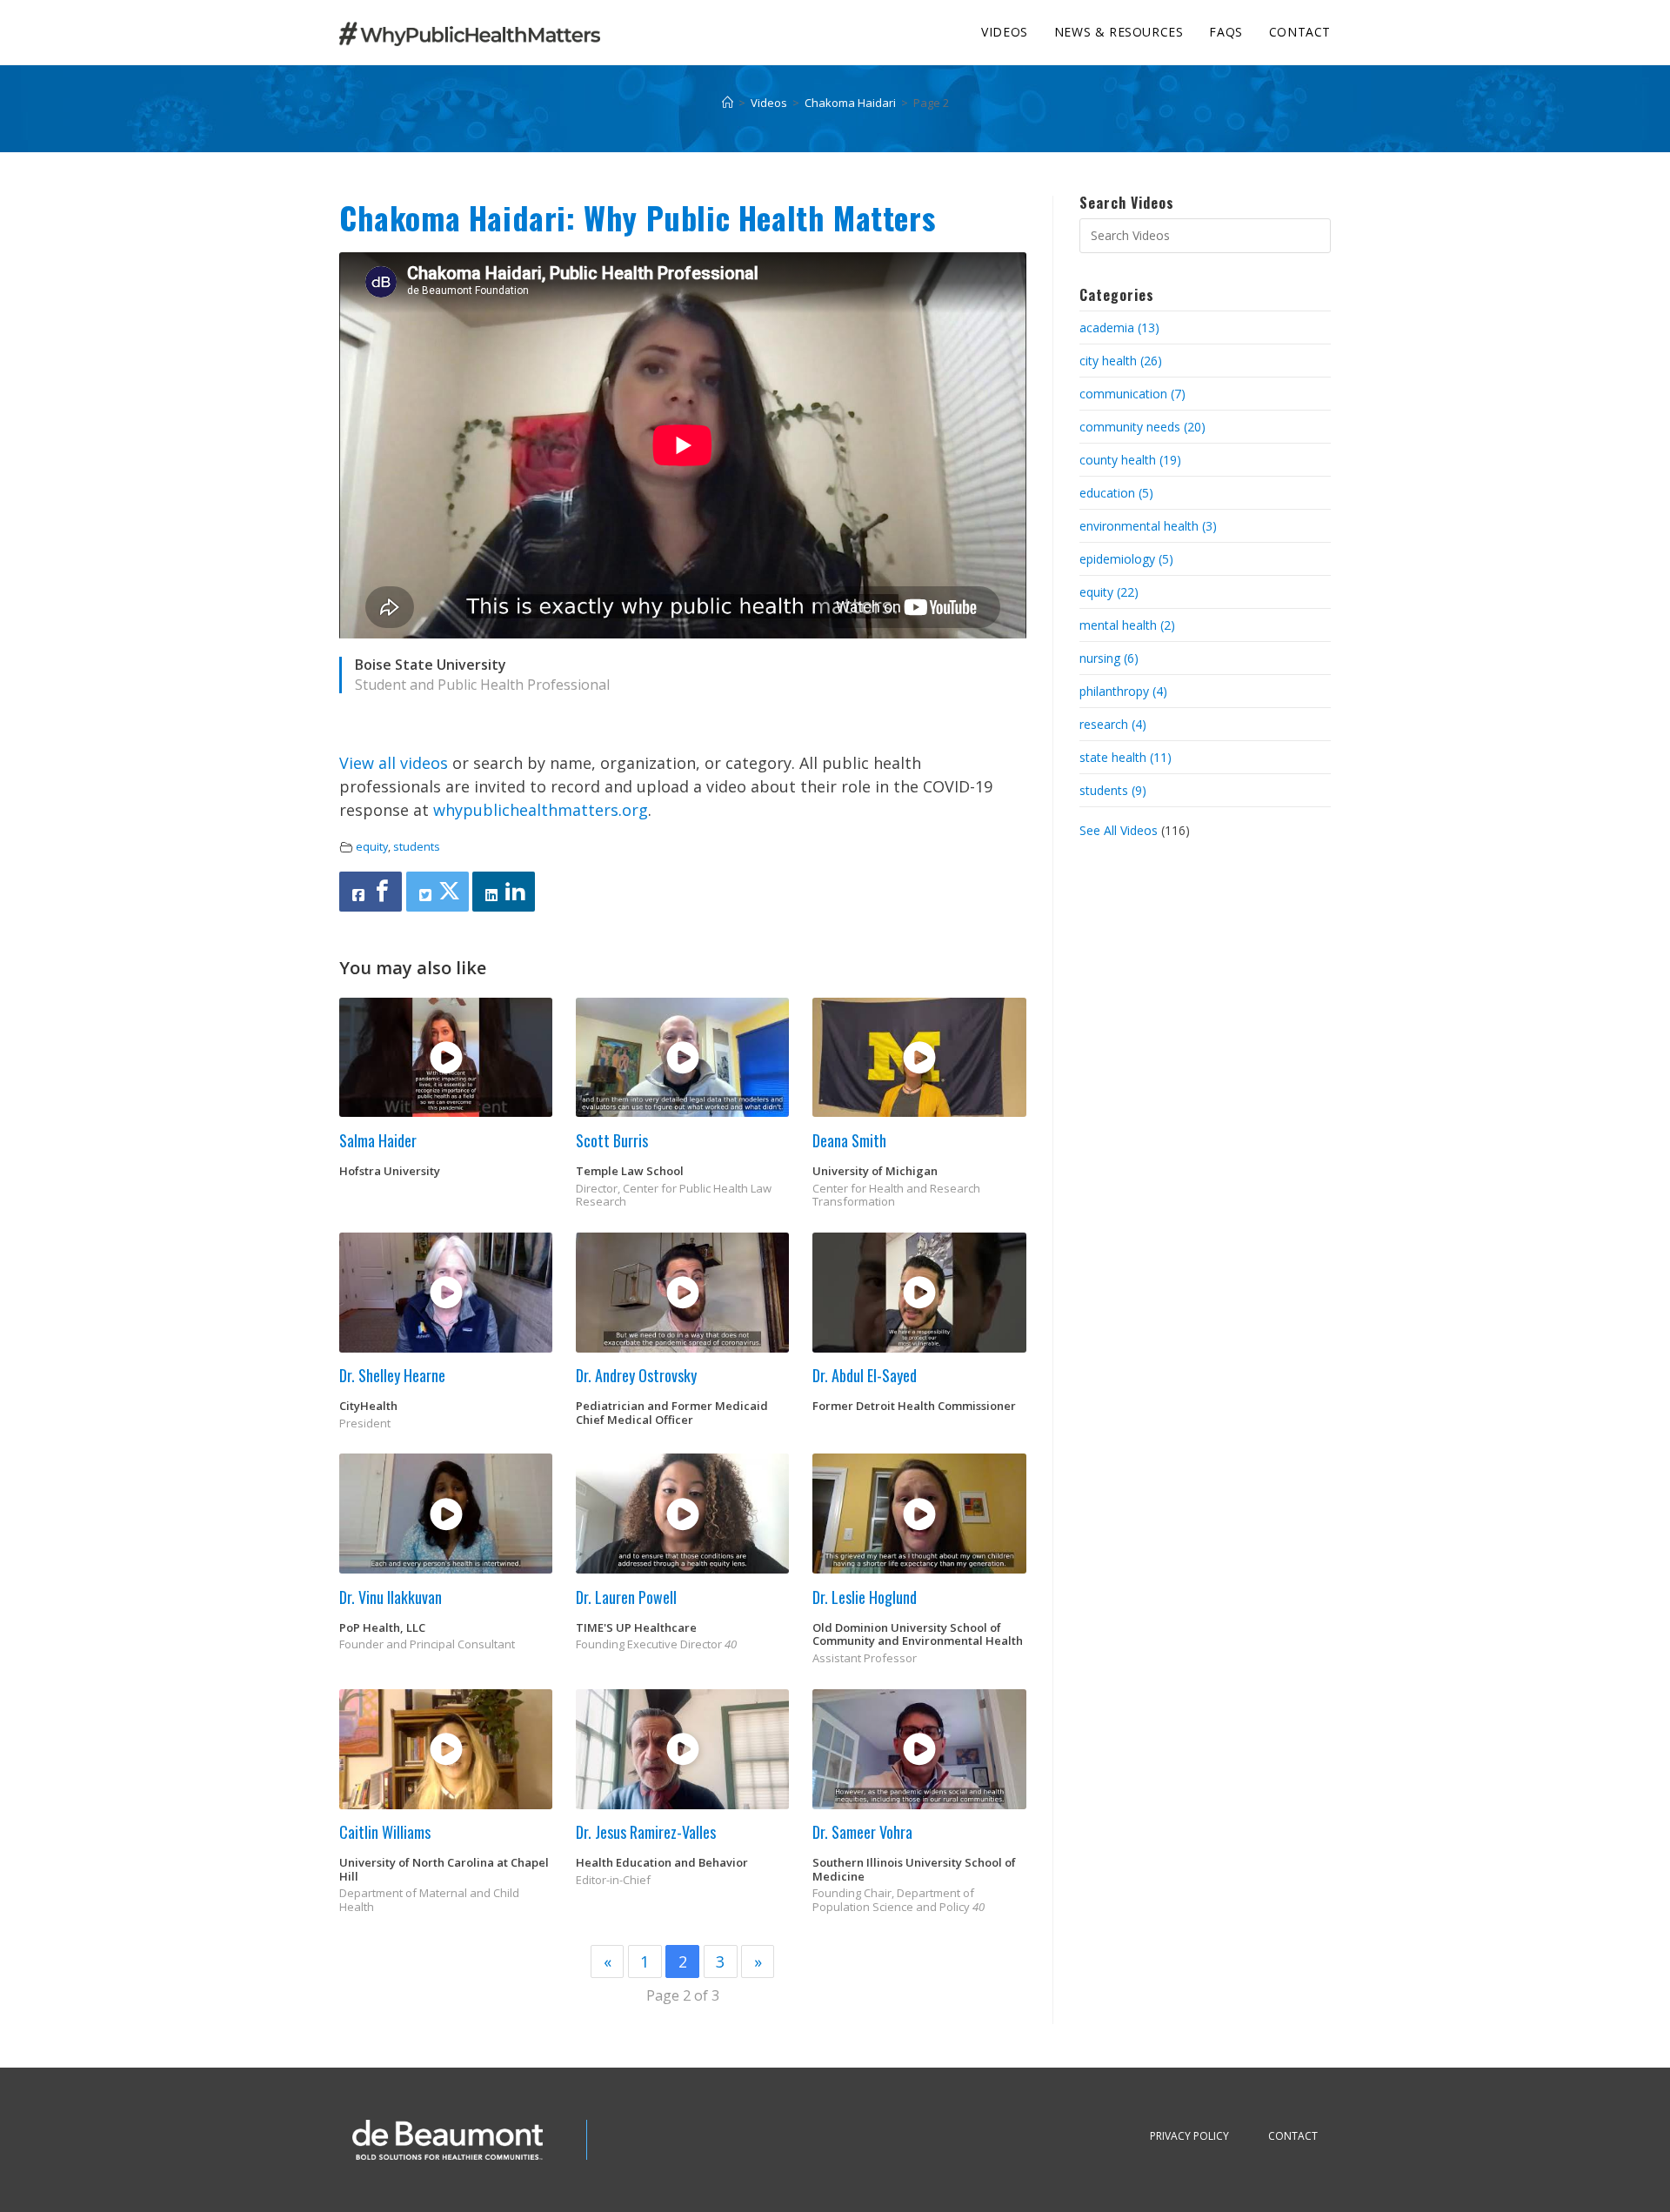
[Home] (728, 103)
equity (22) (1109, 592)
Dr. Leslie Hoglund (865, 1597)
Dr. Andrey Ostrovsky (636, 1375)
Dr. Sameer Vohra (862, 1832)
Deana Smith (849, 1140)
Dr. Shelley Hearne (392, 1375)
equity (372, 847)
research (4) (1113, 724)
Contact (1293, 2136)
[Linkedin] (504, 892)
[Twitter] (438, 892)
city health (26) (1121, 361)
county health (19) (1130, 460)
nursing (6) (1109, 658)
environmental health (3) (1148, 526)
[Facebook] (371, 892)
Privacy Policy (1189, 2136)
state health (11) (1126, 757)
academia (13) (1119, 327)
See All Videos (1120, 830)
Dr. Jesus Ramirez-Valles (646, 1832)
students (417, 847)
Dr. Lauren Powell (626, 1597)
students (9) (1113, 790)
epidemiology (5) (1126, 559)
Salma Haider (378, 1140)
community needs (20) (1142, 427)
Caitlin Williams (385, 1832)
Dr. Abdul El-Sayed (865, 1375)
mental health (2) (1127, 625)
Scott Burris (612, 1140)
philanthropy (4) (1123, 691)
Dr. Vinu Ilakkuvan (391, 1597)
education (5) (1116, 493)
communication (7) (1132, 394)
